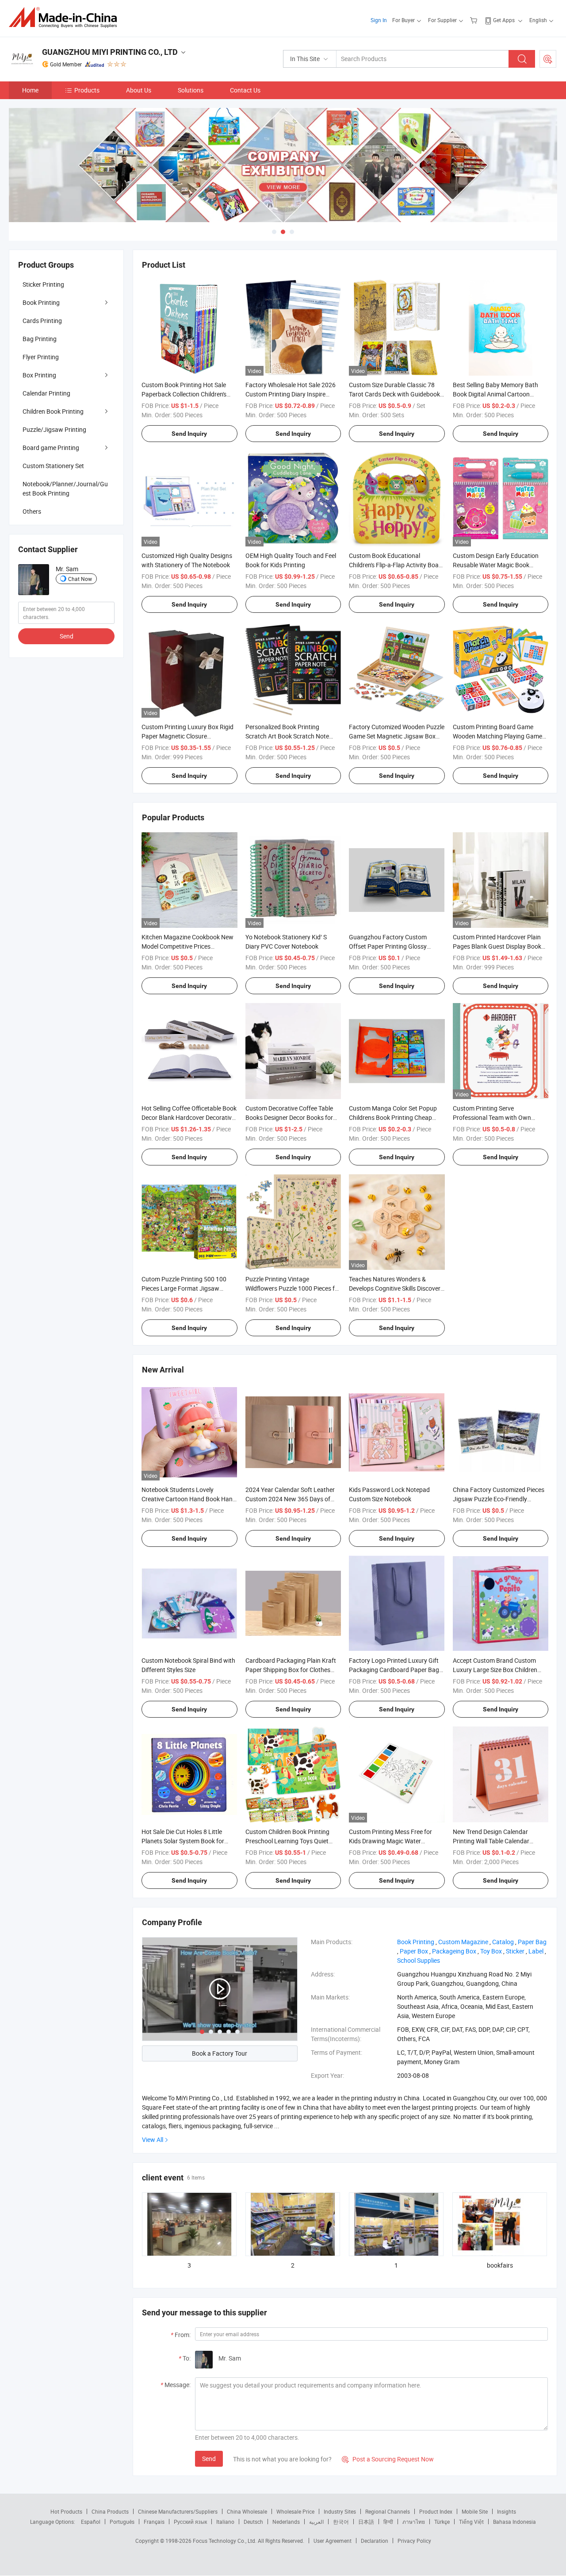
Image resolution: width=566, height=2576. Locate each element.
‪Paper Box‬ (414, 1951)
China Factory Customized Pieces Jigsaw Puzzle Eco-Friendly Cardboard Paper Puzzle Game (499, 1499)
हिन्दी (388, 2522)
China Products (110, 2511)
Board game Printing (51, 448)
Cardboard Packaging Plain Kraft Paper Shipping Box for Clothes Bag (291, 1670)
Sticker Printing (43, 284)
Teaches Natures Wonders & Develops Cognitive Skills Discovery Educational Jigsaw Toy (396, 1288)
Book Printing (41, 302)
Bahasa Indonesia (514, 2522)
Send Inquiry (189, 434)
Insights (507, 2511)
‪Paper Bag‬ (532, 1942)
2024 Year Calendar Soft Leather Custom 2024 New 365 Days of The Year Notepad (290, 1499)
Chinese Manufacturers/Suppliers (178, 2511)
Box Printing (39, 375)
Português (122, 2522)
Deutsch (253, 2522)
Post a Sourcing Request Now (388, 2459)
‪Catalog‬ (503, 1942)
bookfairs (500, 2265)
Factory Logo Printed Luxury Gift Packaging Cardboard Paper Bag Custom (394, 1670)
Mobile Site (475, 2511)
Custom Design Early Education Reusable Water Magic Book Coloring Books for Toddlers (496, 565)
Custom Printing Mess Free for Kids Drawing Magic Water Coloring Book (390, 1841)
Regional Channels (388, 2511)
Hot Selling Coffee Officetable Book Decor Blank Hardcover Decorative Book (189, 1117)
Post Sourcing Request (548, 59)
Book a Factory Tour (220, 2053)
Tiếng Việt (471, 2522)
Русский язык (190, 2522)
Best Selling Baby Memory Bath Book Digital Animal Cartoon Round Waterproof (495, 394)
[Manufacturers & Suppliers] (66, 17)
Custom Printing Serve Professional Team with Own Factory (492, 1117)
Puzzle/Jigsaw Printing (54, 429)
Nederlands (286, 2522)
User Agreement (333, 2541)
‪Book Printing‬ (416, 1942)
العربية (316, 2522)
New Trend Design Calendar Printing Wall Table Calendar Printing (491, 1841)
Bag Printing (40, 339)
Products (87, 90)
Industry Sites (340, 2511)
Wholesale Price (295, 2511)
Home (30, 90)
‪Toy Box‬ (491, 1951)
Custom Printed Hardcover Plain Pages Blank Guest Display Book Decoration (497, 946)
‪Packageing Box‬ (454, 1951)
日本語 (366, 2522)
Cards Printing (42, 321)
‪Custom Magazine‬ (463, 1942)
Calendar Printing (46, 393)
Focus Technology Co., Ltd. (225, 2541)
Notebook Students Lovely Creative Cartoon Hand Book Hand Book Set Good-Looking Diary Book (189, 1499)
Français (154, 2522)
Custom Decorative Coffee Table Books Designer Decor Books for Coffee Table (289, 1117)
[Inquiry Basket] (475, 20)
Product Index (436, 2511)
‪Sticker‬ (515, 1951)
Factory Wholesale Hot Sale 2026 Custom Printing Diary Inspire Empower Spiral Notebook (291, 394)
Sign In (379, 20)
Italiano (225, 2522)
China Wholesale (247, 2511)
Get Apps (504, 20)
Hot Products (66, 2511)
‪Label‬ (536, 1951)
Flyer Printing (41, 357)
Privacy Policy (414, 2541)
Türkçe (442, 2522)
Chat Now (80, 579)
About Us (139, 90)
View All (153, 2140)
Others (32, 511)
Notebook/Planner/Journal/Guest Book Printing (65, 488)
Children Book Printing (53, 411)
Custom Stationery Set (53, 466)
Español (91, 2522)
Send (209, 2459)
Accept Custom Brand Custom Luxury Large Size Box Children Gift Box (495, 1670)
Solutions (191, 90)
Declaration (375, 2541)
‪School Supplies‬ (419, 1960)
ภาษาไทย (414, 2522)
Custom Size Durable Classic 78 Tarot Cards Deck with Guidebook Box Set (394, 394)
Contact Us (245, 90)
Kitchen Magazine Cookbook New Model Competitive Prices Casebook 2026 (187, 946)
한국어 (341, 2522)
